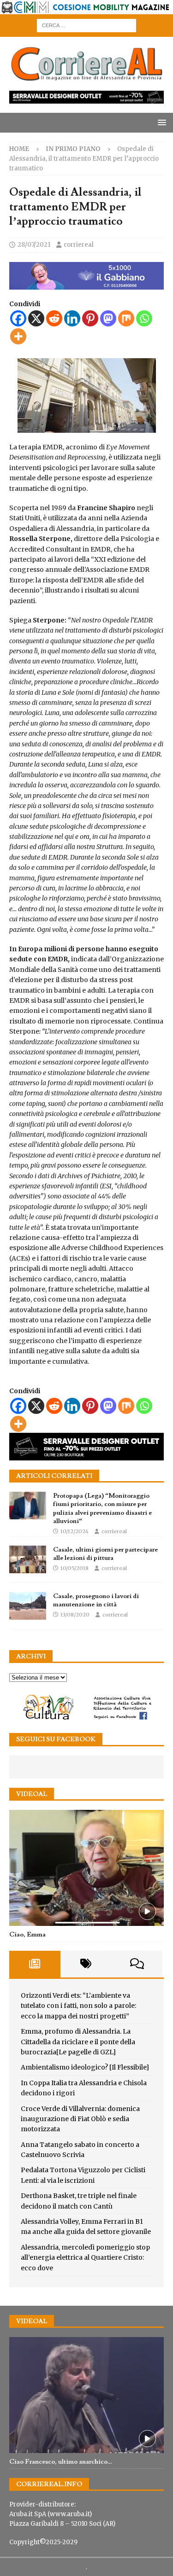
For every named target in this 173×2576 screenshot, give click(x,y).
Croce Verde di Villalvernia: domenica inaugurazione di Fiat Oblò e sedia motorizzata (80, 2119)
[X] (36, 318)
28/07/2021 (34, 245)
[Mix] (126, 318)
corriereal (79, 245)
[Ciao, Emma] (86, 1868)
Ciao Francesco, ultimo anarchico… (61, 2462)
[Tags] (86, 1964)
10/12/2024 (75, 1531)
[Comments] (137, 1964)
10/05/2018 (75, 1568)
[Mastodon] (108, 318)
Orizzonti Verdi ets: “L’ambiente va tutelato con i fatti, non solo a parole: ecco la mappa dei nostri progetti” (78, 2006)
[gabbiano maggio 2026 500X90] (86, 285)
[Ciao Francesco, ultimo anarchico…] (86, 2395)
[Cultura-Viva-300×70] (87, 1719)
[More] (18, 336)
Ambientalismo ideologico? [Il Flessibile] (85, 2067)
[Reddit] (54, 318)
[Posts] (35, 1964)
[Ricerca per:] (86, 25)
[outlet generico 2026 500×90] (86, 1455)
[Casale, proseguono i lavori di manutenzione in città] (28, 1606)
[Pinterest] (90, 318)
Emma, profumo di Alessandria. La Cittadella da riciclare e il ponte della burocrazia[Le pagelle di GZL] (78, 2042)
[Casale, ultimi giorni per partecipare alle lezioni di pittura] (28, 1559)
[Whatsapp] (144, 318)
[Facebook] (18, 318)
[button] (160, 122)
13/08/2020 (75, 1615)
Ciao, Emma (27, 1935)
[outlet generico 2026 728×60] (86, 99)
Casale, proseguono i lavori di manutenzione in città (96, 1600)
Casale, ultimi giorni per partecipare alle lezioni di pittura (105, 1554)
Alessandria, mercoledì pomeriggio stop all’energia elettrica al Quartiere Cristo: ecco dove (85, 2258)
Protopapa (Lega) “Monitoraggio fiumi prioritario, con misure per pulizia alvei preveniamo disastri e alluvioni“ (102, 1509)
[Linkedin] (72, 318)
